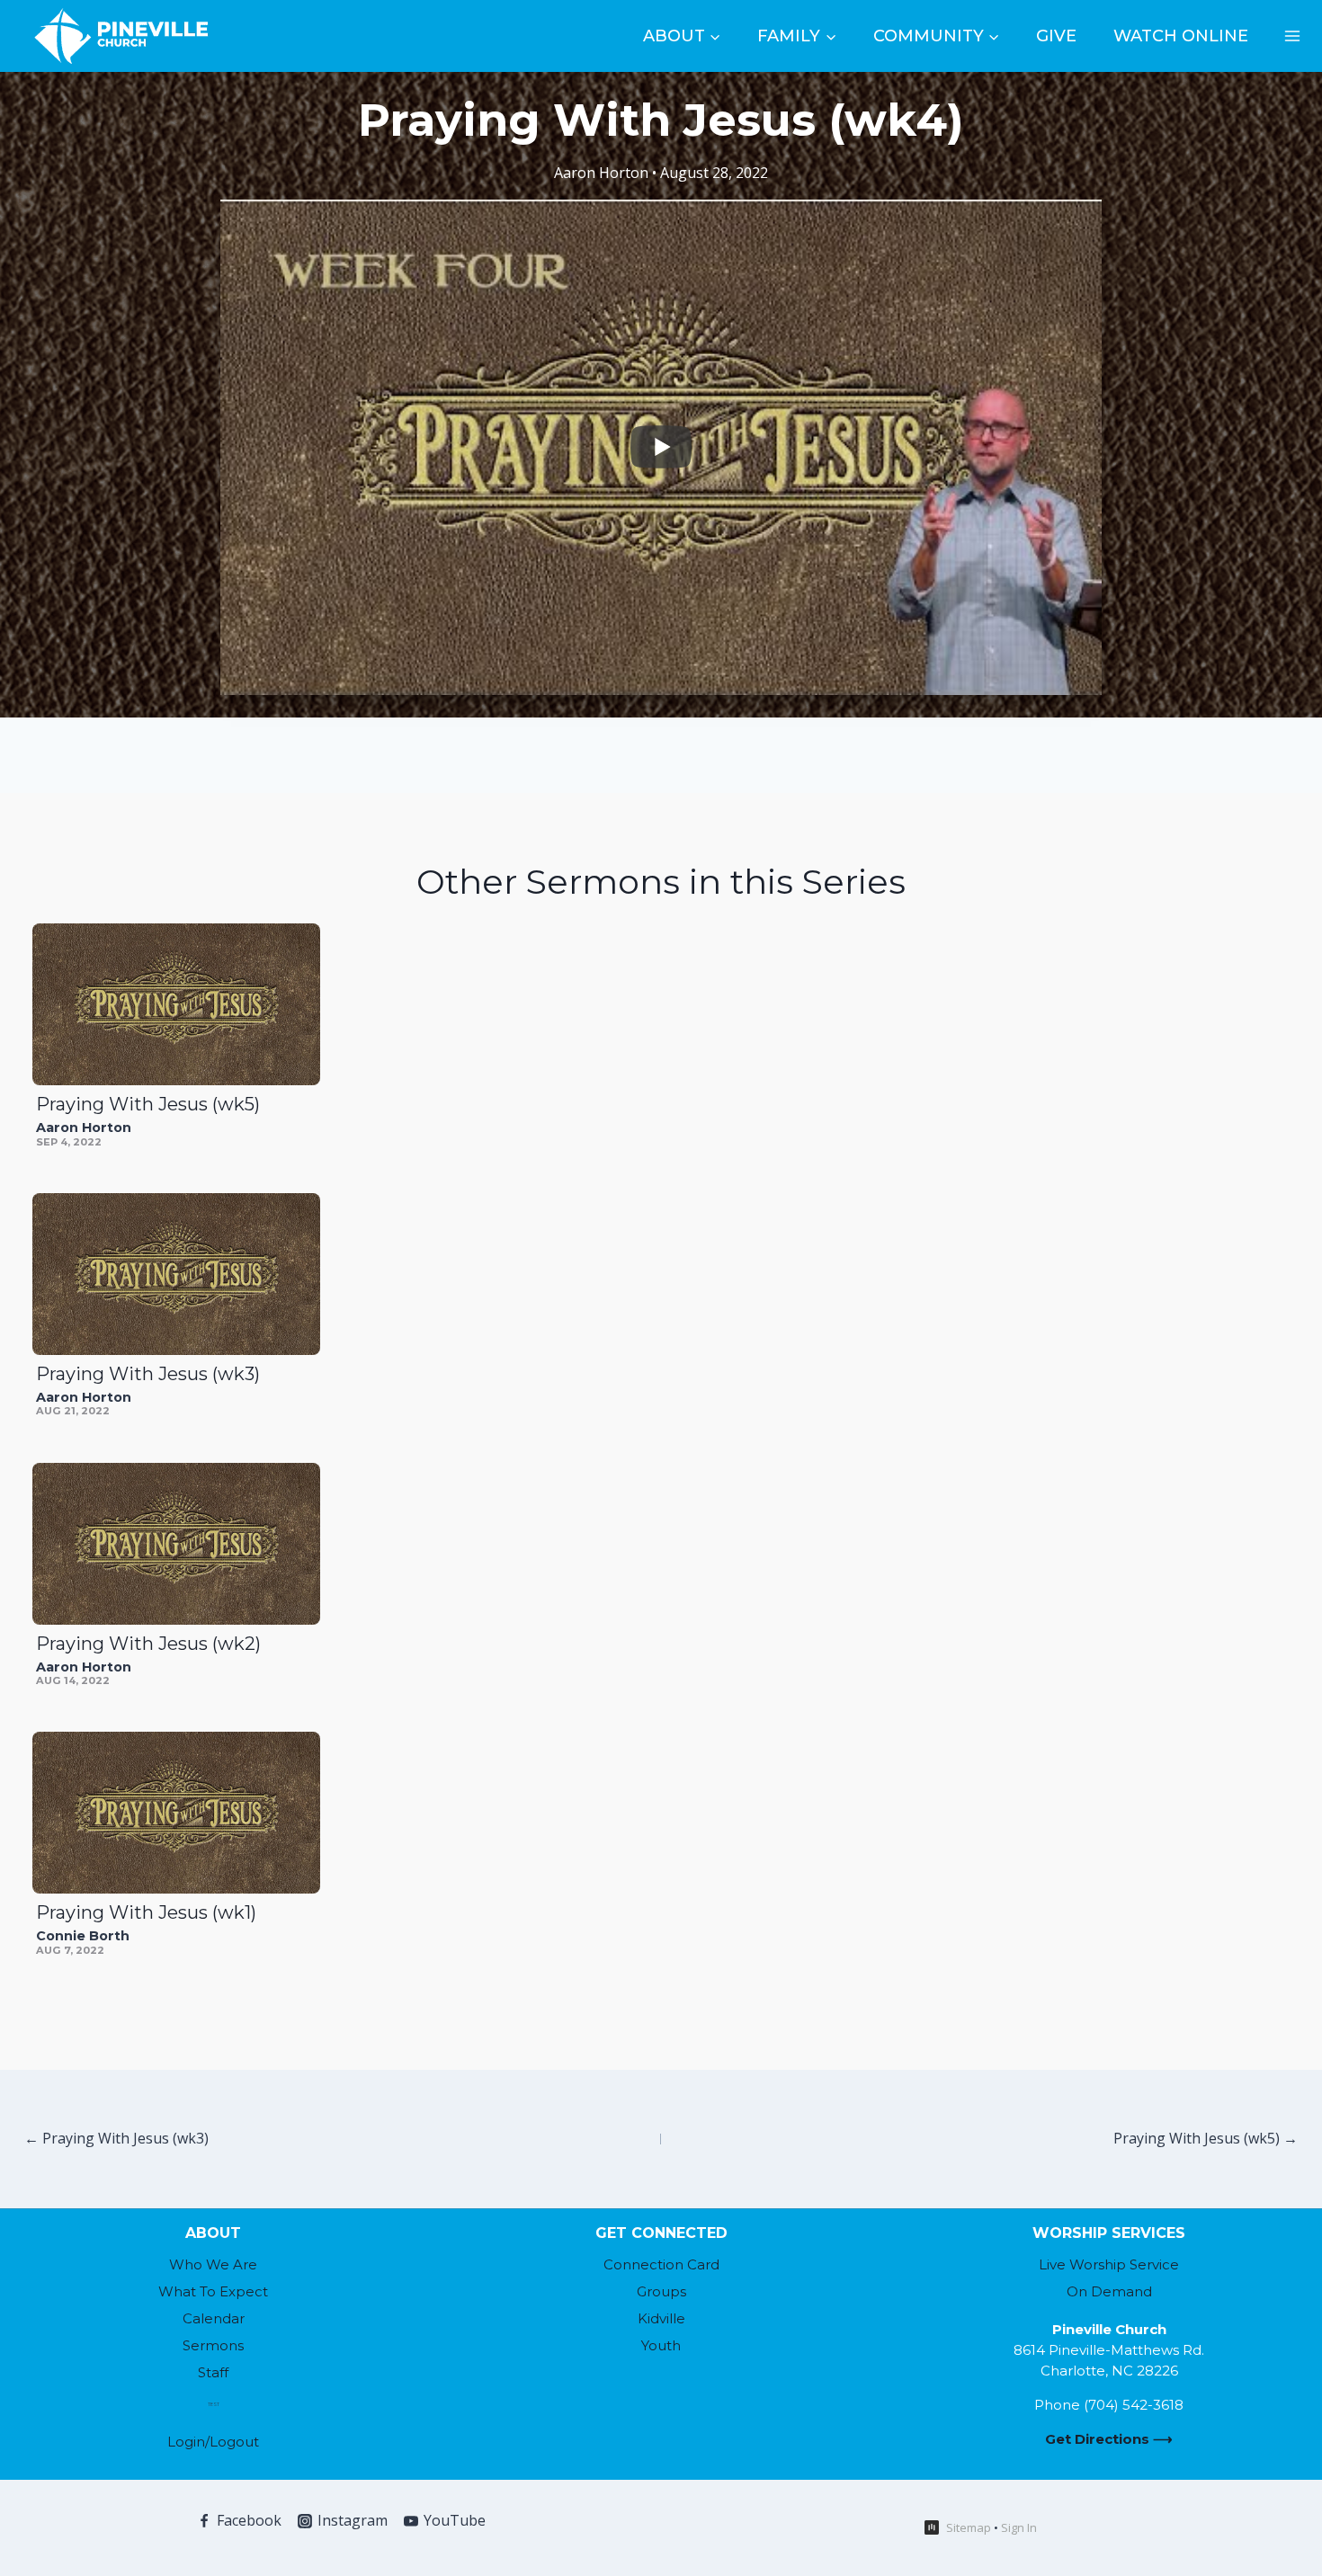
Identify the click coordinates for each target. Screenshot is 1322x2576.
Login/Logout (213, 2442)
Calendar (214, 2318)
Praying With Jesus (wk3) (148, 1374)
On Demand (1109, 2291)
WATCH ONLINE (1181, 36)
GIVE (1056, 36)
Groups (661, 2291)
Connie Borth (83, 1936)
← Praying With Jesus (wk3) (116, 2138)
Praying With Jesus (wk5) (148, 1104)
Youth (661, 2345)
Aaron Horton (601, 173)
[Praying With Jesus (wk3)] (176, 1274)
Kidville (661, 2318)
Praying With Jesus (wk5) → (1206, 2138)
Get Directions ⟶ (1109, 2439)
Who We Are (213, 2264)
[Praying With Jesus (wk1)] (176, 1813)
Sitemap (969, 2527)
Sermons (213, 2345)
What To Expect (213, 2291)
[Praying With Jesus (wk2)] (176, 1544)
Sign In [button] (1019, 2527)
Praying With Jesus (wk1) (146, 1912)
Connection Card (661, 2264)
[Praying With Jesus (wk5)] (176, 1004)
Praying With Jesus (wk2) (148, 1644)
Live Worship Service (1109, 2264)
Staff (213, 2372)
